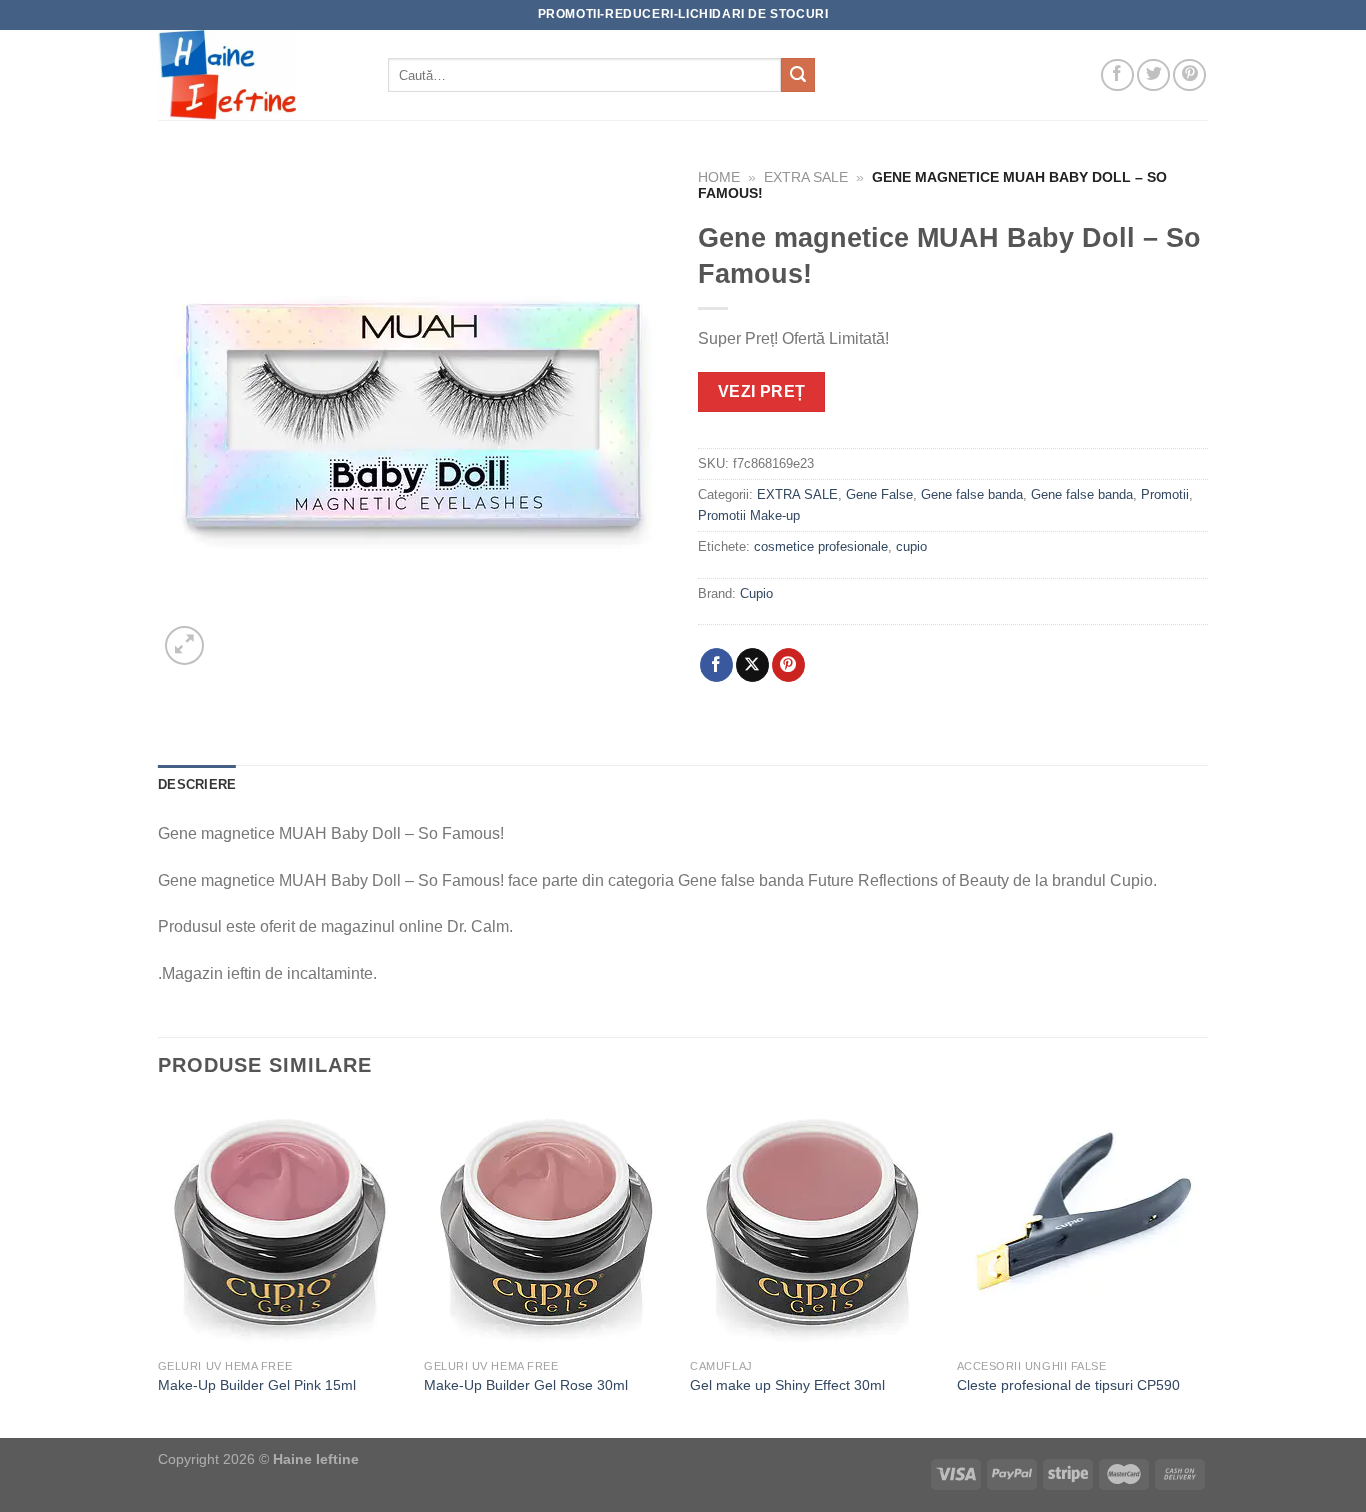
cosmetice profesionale (821, 546)
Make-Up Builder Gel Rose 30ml (526, 1385)
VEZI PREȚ (762, 391)
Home (719, 177)
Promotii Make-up (749, 515)
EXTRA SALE (806, 177)
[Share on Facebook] (716, 665)
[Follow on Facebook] (1117, 75)
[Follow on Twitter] (1153, 75)
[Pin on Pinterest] (788, 665)
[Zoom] (184, 645)
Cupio (756, 593)
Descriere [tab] (197, 784)
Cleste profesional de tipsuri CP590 (1068, 1385)
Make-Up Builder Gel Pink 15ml (257, 1385)
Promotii (1165, 494)
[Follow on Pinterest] (1189, 75)
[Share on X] (752, 665)
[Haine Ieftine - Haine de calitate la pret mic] (258, 75)
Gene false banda (972, 494)
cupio (911, 546)
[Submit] (798, 75)
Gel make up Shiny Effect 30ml (787, 1385)
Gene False (879, 494)
